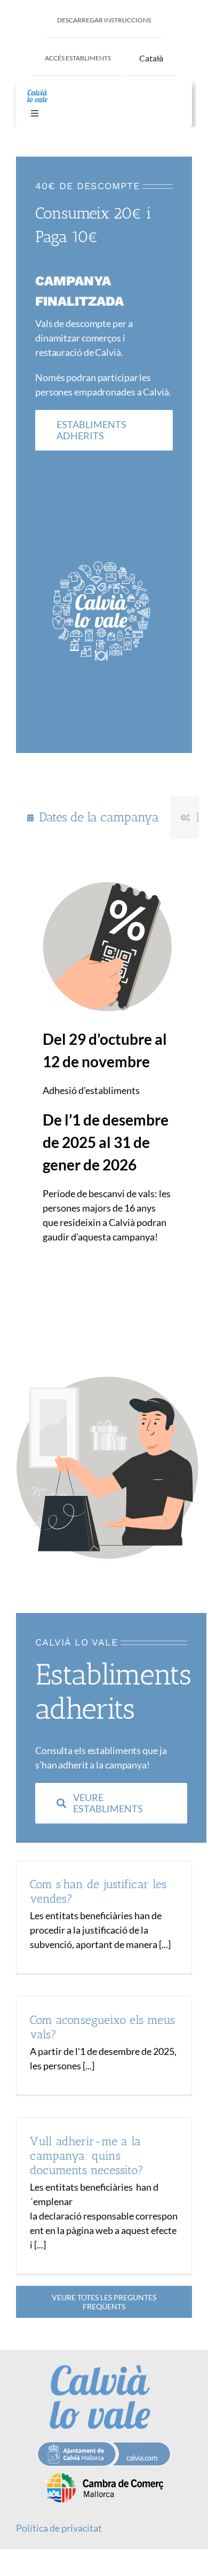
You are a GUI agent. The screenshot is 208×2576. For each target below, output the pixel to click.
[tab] (93, 817)
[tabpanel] (107, 1060)
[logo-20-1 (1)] (104, 2471)
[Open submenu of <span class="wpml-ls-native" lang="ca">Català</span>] (159, 58)
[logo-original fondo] (37, 91)
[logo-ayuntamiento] (104, 2446)
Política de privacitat (59, 2528)
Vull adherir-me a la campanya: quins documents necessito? (87, 2156)
